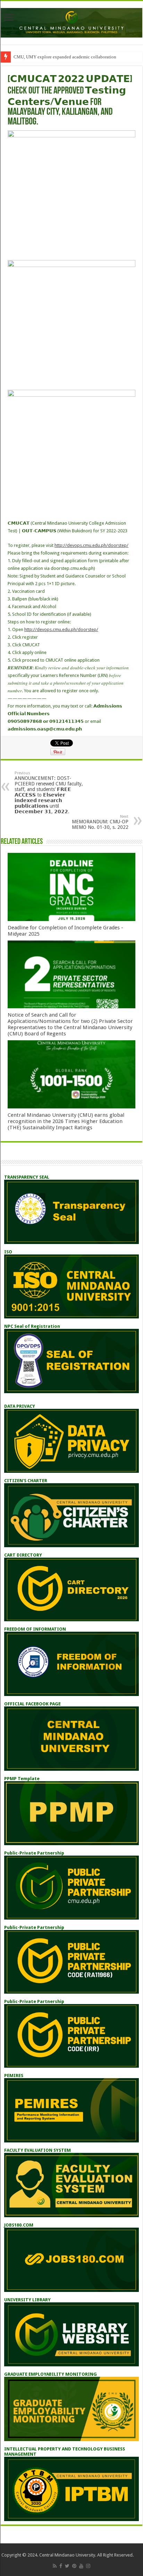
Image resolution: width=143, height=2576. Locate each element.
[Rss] (55, 2566)
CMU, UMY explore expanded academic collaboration (65, 57)
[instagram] (88, 2566)
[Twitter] (67, 2566)
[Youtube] (81, 2566)
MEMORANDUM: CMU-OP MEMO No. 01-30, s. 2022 (100, 822)
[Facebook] (61, 2566)
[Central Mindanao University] (71, 22)
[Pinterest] (74, 2566)
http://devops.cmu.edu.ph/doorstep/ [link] (91, 545)
